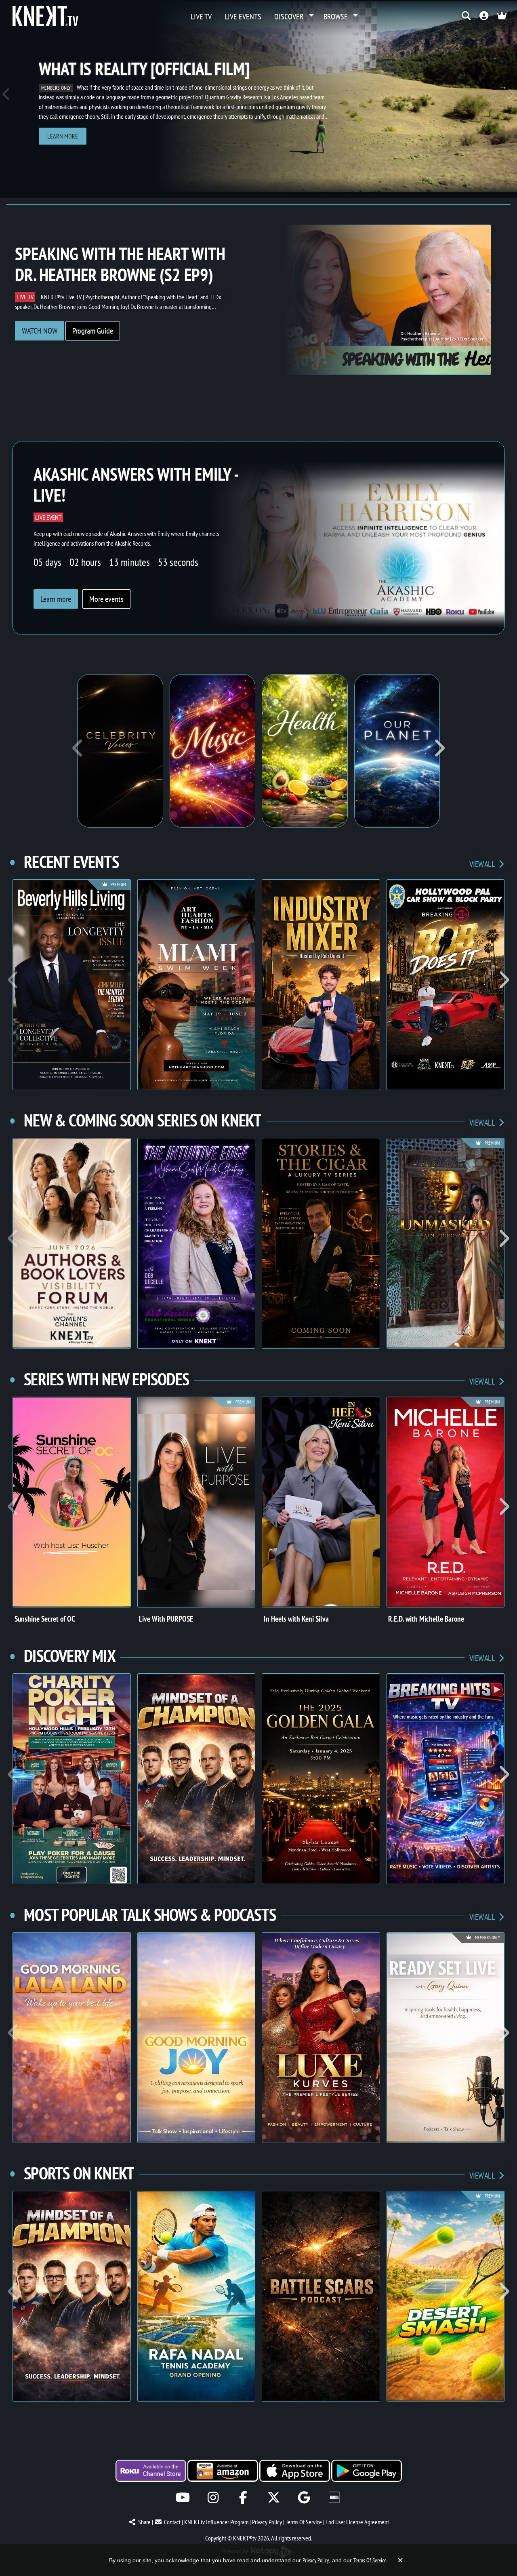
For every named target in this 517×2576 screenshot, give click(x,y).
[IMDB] (334, 2497)
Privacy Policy (267, 2522)
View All (482, 864)
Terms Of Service (304, 2522)
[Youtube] (183, 2497)
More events (106, 599)
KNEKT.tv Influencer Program (216, 2522)
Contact (172, 2522)
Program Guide (93, 331)
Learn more (63, 136)
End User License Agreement (357, 2522)
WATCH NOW (40, 331)
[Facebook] (243, 2497)
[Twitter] (274, 2497)
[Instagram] (213, 2497)
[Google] (304, 2497)
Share (144, 2522)
